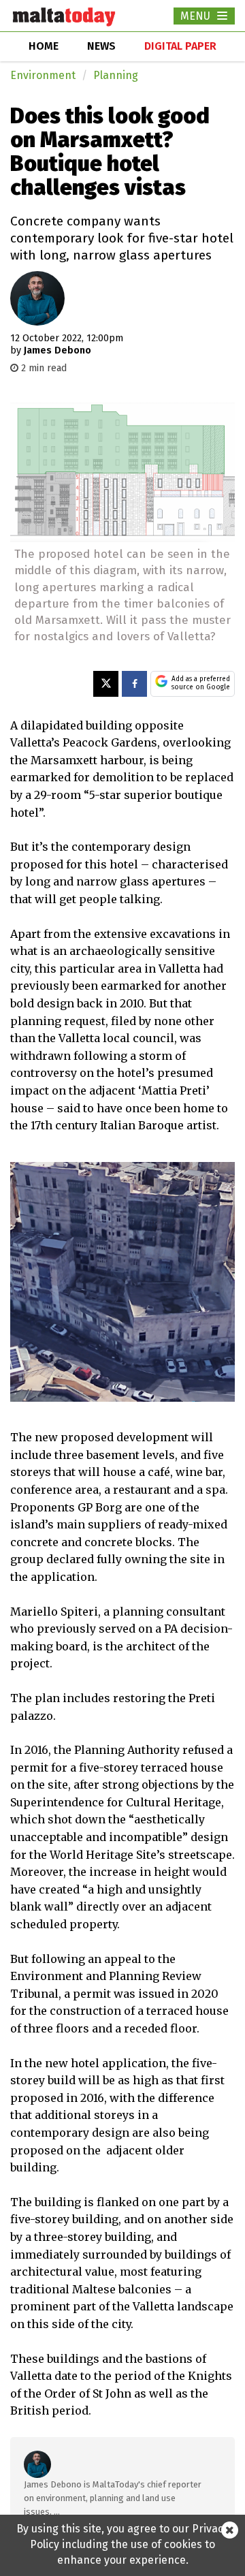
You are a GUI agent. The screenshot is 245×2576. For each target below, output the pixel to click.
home (44, 46)
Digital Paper (180, 46)
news (101, 46)
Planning (116, 75)
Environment (43, 75)
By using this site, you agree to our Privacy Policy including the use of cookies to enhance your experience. (122, 2544)
